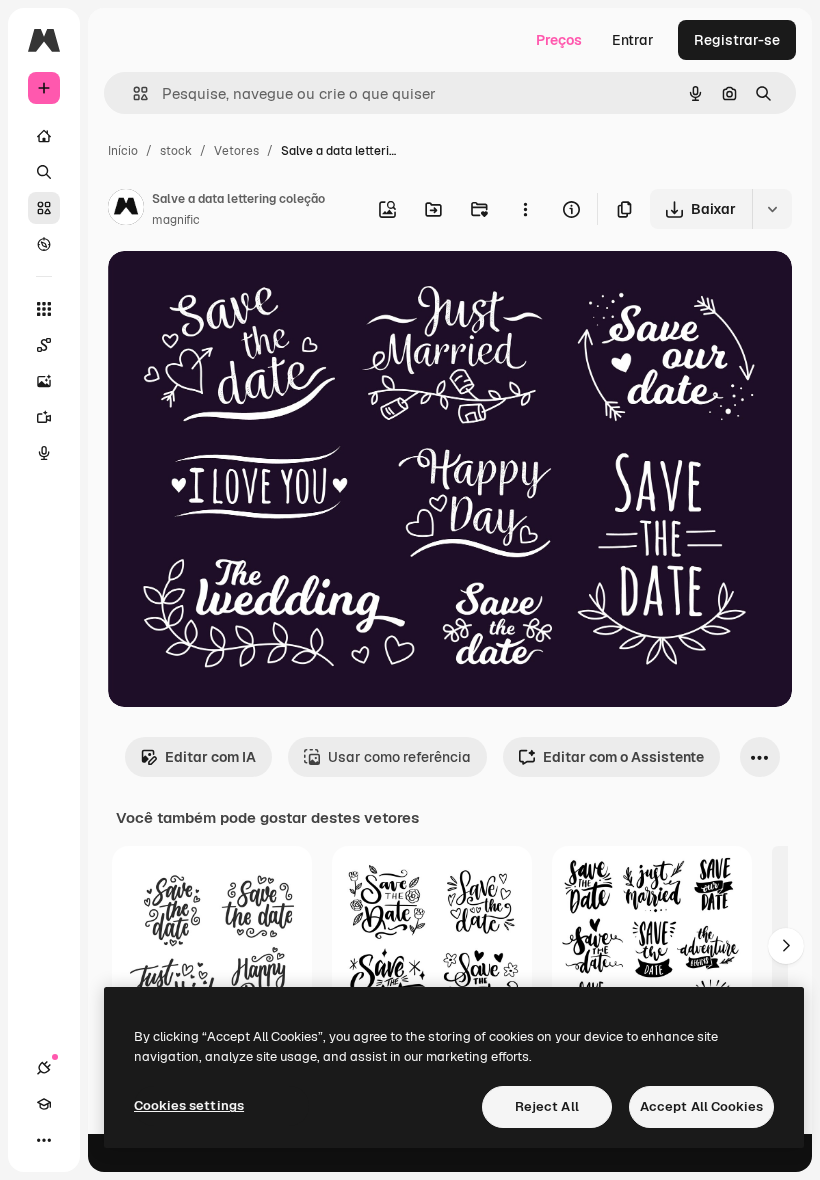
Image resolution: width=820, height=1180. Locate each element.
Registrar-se (737, 40)
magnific (176, 220)
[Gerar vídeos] (44, 417)
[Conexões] (44, 1068)
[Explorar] (44, 244)
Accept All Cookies (701, 1106)
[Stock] (44, 208)
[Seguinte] (786, 946)
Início (123, 151)
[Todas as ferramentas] (44, 309)
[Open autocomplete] (132, 93)
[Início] (44, 136)
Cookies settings (189, 1105)
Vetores (236, 151)
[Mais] (44, 1140)
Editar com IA (210, 757)
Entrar (633, 40)
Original (236, 289)
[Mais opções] (525, 209)
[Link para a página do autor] (126, 210)
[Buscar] (44, 172)
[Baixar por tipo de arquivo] (772, 209)
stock (176, 151)
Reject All (547, 1106)
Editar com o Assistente (623, 757)
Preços (559, 40)
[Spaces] (44, 345)
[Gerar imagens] (44, 381)
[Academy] (44, 1104)
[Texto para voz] (44, 453)
